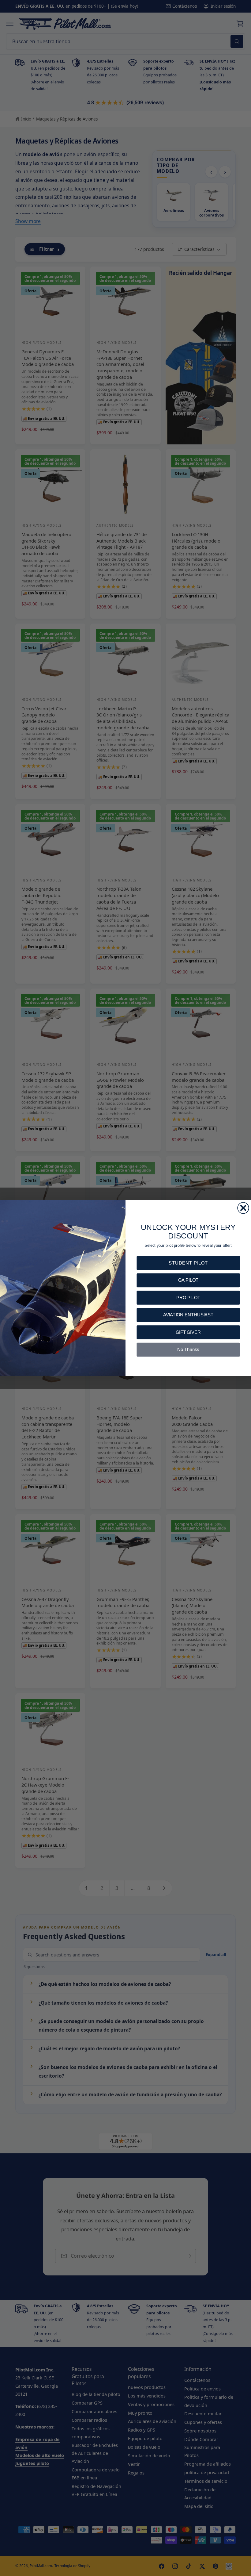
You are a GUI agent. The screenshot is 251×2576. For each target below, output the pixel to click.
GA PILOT (188, 1280)
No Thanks (188, 1349)
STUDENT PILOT (188, 1263)
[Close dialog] (243, 1208)
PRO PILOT (188, 1297)
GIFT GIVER (188, 1332)
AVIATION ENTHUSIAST (188, 1315)
